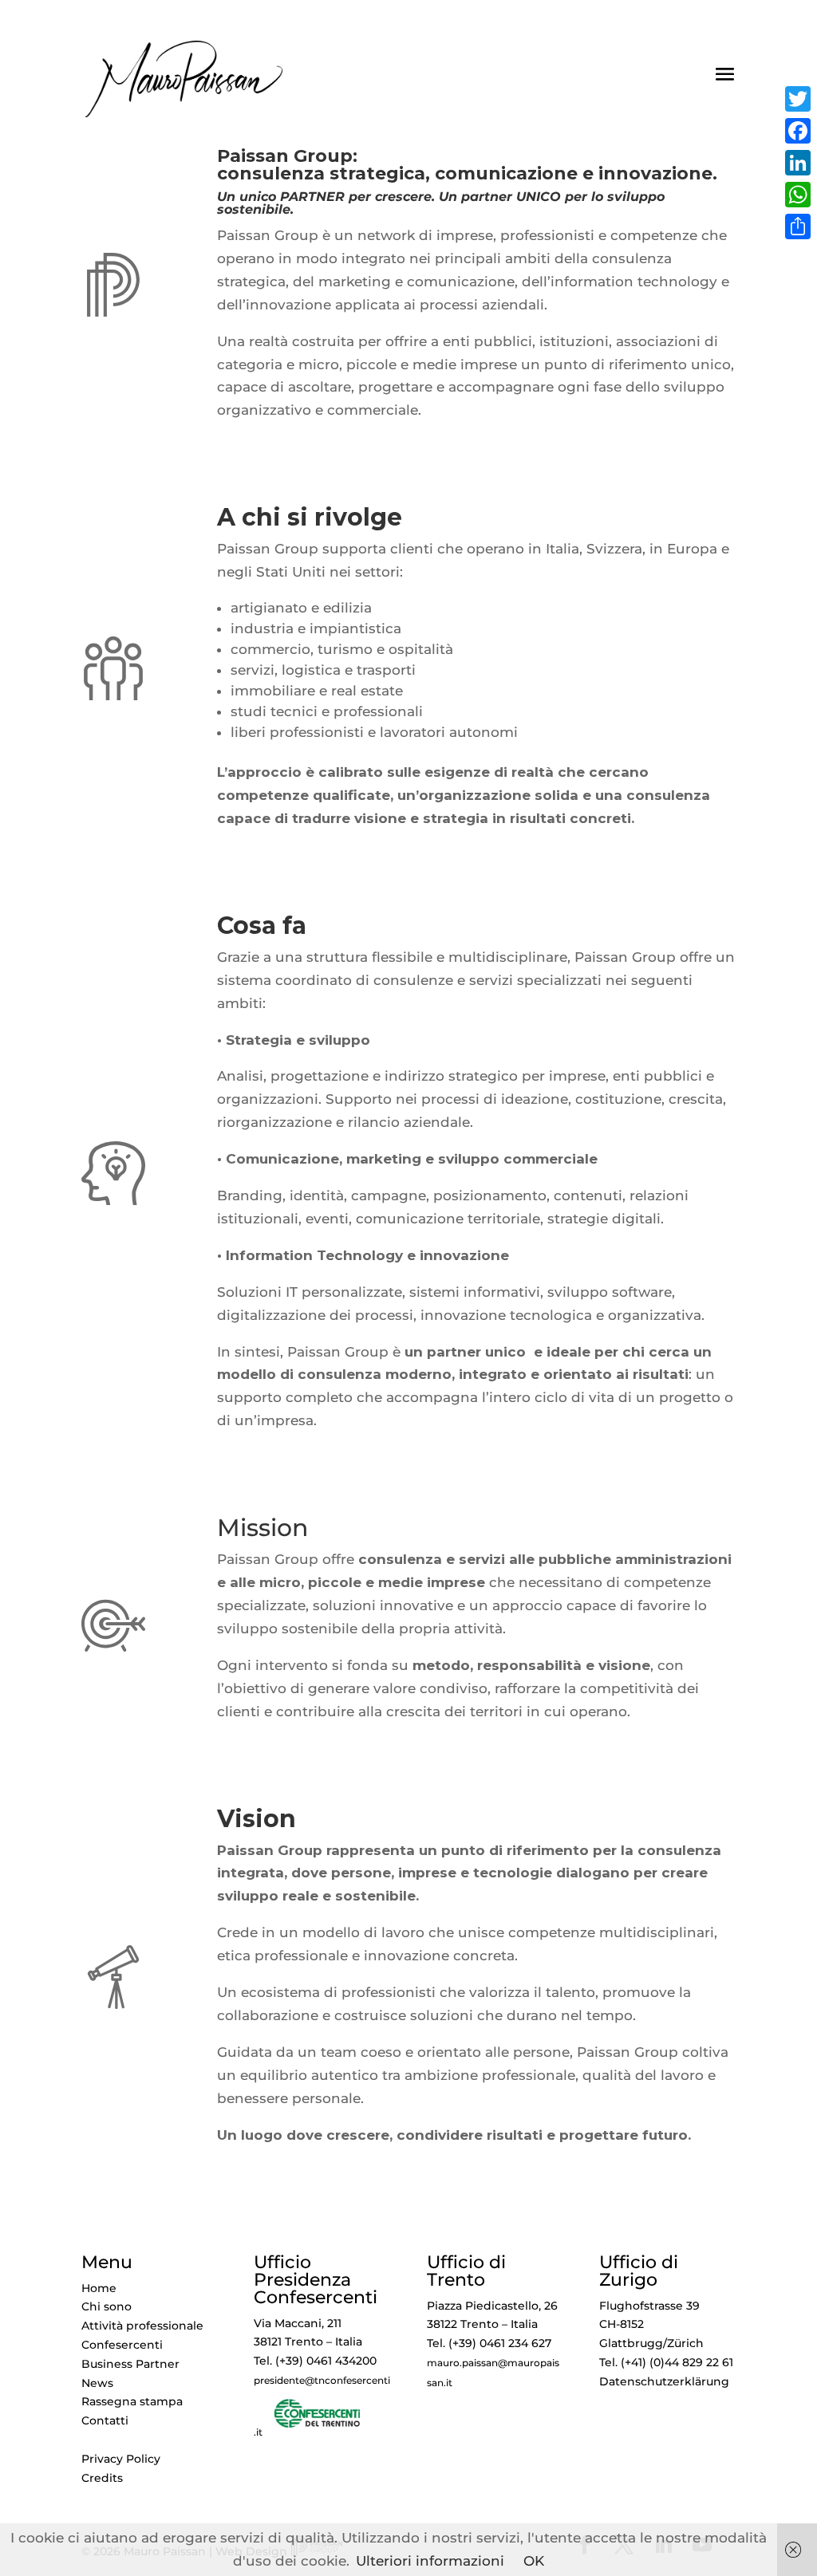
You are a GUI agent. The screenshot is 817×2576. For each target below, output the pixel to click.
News (97, 2383)
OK (534, 2561)
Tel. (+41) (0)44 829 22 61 (666, 2362)
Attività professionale (142, 2326)
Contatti (105, 2420)
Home (99, 2288)
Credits (102, 2478)
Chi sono (107, 2306)
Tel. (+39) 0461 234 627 (489, 2343)
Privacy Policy (121, 2459)
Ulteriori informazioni (430, 2561)
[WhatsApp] (798, 195)
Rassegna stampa (132, 2401)
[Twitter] (798, 99)
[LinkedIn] (798, 163)
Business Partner (130, 2364)
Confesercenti (122, 2345)
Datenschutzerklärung (664, 2381)
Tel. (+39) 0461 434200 (315, 2361)
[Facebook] (798, 131)
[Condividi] (798, 226)
